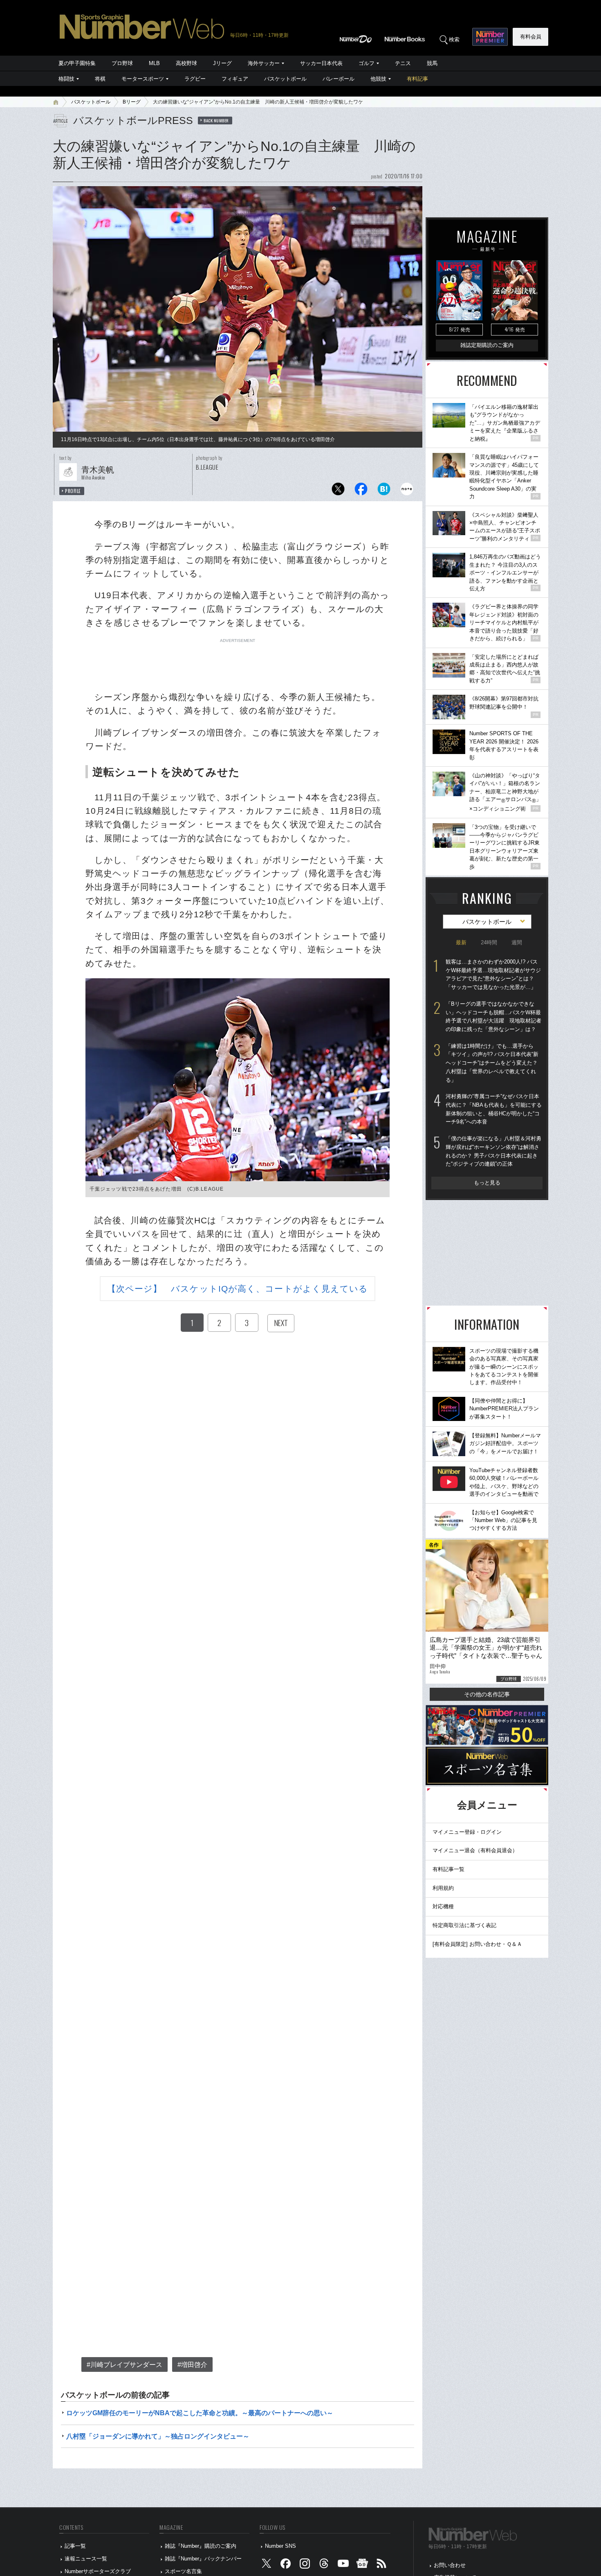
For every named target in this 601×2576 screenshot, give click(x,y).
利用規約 (443, 1888)
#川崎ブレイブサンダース (124, 2365)
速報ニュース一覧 (86, 2559)
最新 (461, 942)
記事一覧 (75, 2546)
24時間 (489, 942)
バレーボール (339, 79)
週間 (517, 942)
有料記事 (417, 79)
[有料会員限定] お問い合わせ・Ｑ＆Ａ (477, 1944)
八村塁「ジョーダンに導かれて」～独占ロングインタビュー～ (158, 2436)
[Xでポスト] (338, 491)
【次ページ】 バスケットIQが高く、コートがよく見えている (238, 1289)
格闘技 (66, 79)
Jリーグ (222, 63)
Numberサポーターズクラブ (98, 2571)
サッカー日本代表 (321, 63)
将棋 (100, 79)
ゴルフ (367, 63)
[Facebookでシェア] (361, 491)
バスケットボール (285, 79)
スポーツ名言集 (183, 2571)
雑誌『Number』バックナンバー (203, 2559)
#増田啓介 (192, 2365)
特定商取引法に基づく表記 (464, 1925)
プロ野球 (122, 63)
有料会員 (531, 37)
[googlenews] (362, 2565)
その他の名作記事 (487, 1694)
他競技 (378, 79)
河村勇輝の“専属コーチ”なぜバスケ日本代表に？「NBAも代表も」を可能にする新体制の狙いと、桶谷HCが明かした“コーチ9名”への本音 (494, 1109)
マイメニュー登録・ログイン (467, 1832)
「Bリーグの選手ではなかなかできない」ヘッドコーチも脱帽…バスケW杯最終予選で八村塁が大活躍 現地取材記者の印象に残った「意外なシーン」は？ (493, 1017)
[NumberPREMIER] (490, 37)
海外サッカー (264, 63)
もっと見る (487, 1183)
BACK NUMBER (216, 120)
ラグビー (195, 79)
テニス (403, 63)
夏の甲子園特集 (77, 63)
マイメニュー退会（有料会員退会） (475, 1850)
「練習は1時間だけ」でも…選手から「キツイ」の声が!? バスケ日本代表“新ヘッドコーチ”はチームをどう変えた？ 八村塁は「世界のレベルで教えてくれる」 (492, 1063)
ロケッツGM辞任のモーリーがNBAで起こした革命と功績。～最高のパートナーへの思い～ (200, 2413)
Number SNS (280, 2546)
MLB (154, 63)
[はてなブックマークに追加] (384, 491)
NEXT (281, 1323)
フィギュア (235, 79)
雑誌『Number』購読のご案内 (201, 2546)
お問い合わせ (450, 2565)
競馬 (432, 63)
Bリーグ (132, 102)
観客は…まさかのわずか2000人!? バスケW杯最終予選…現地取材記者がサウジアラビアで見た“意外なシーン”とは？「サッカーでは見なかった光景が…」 (493, 974)
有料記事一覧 (449, 1869)
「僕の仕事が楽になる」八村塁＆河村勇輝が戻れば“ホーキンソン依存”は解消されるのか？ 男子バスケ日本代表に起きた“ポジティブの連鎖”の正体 (493, 1151)
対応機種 (443, 1906)
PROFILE (73, 491)
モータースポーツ (143, 79)
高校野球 (186, 63)
